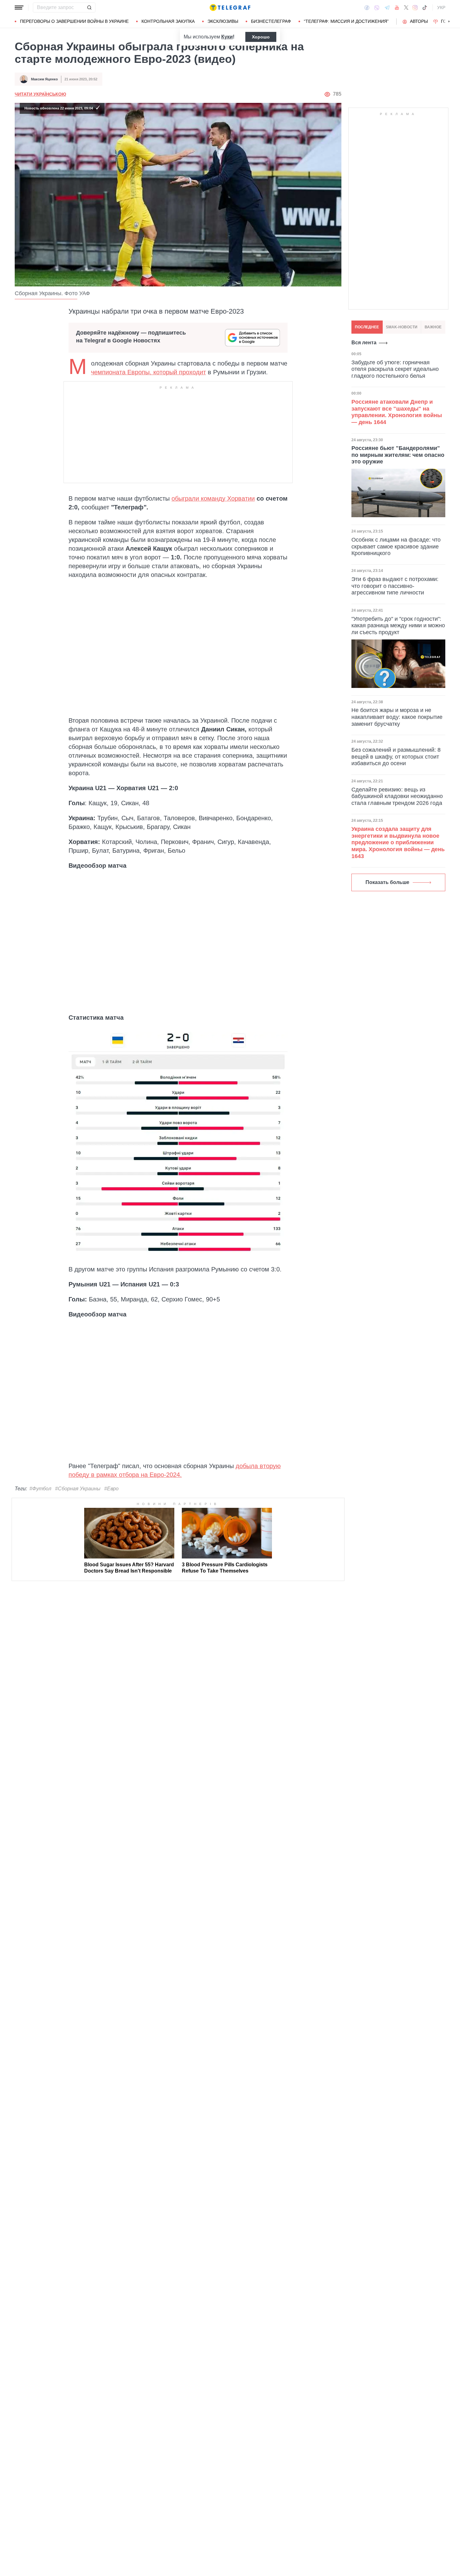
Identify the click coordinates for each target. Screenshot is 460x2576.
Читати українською (40, 94)
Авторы (419, 21)
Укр (441, 8)
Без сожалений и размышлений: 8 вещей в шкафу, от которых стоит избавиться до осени (396, 757)
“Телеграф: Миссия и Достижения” (346, 21)
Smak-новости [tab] (402, 327)
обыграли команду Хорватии (213, 498)
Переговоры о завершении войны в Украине (74, 21)
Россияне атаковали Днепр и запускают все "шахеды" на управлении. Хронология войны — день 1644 (397, 412)
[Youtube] (397, 8)
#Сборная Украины (78, 1489)
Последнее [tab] (367, 327)
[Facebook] (367, 8)
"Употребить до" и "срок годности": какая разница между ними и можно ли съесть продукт (398, 626)
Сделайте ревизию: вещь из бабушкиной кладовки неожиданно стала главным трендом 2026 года (397, 796)
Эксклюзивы (223, 21)
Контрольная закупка (168, 21)
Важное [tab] (433, 327)
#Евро (111, 1489)
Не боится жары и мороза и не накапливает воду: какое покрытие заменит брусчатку (397, 717)
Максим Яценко (44, 79)
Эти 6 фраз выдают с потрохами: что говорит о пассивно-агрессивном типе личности (395, 586)
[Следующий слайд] (449, 22)
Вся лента (364, 343)
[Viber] (377, 8)
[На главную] (230, 8)
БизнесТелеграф (271, 21)
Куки (227, 37)
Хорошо (261, 37)
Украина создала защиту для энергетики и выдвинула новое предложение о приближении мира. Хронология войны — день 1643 (398, 842)
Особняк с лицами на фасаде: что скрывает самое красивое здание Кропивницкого (396, 546)
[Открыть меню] (19, 8)
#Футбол (40, 1489)
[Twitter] (406, 8)
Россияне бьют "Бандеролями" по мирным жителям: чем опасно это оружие (398, 455)
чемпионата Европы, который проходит (148, 372)
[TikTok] (425, 8)
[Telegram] (387, 8)
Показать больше (387, 882)
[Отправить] (89, 8)
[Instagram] (415, 8)
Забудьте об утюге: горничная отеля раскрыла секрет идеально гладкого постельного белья (395, 369)
